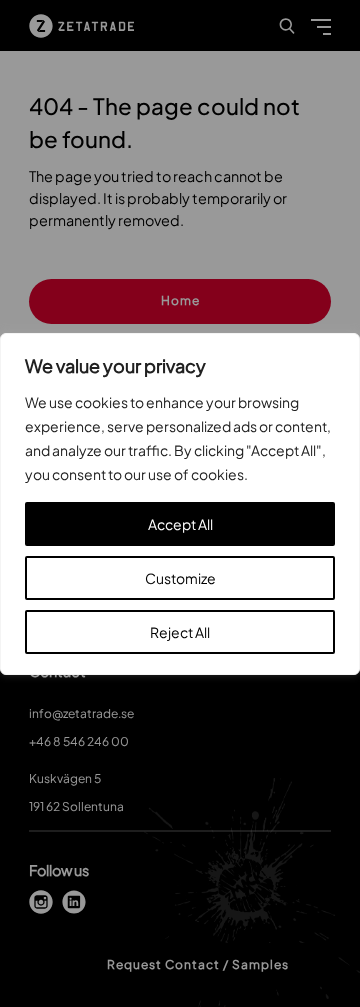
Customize (180, 578)
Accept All (180, 524)
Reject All (180, 632)
